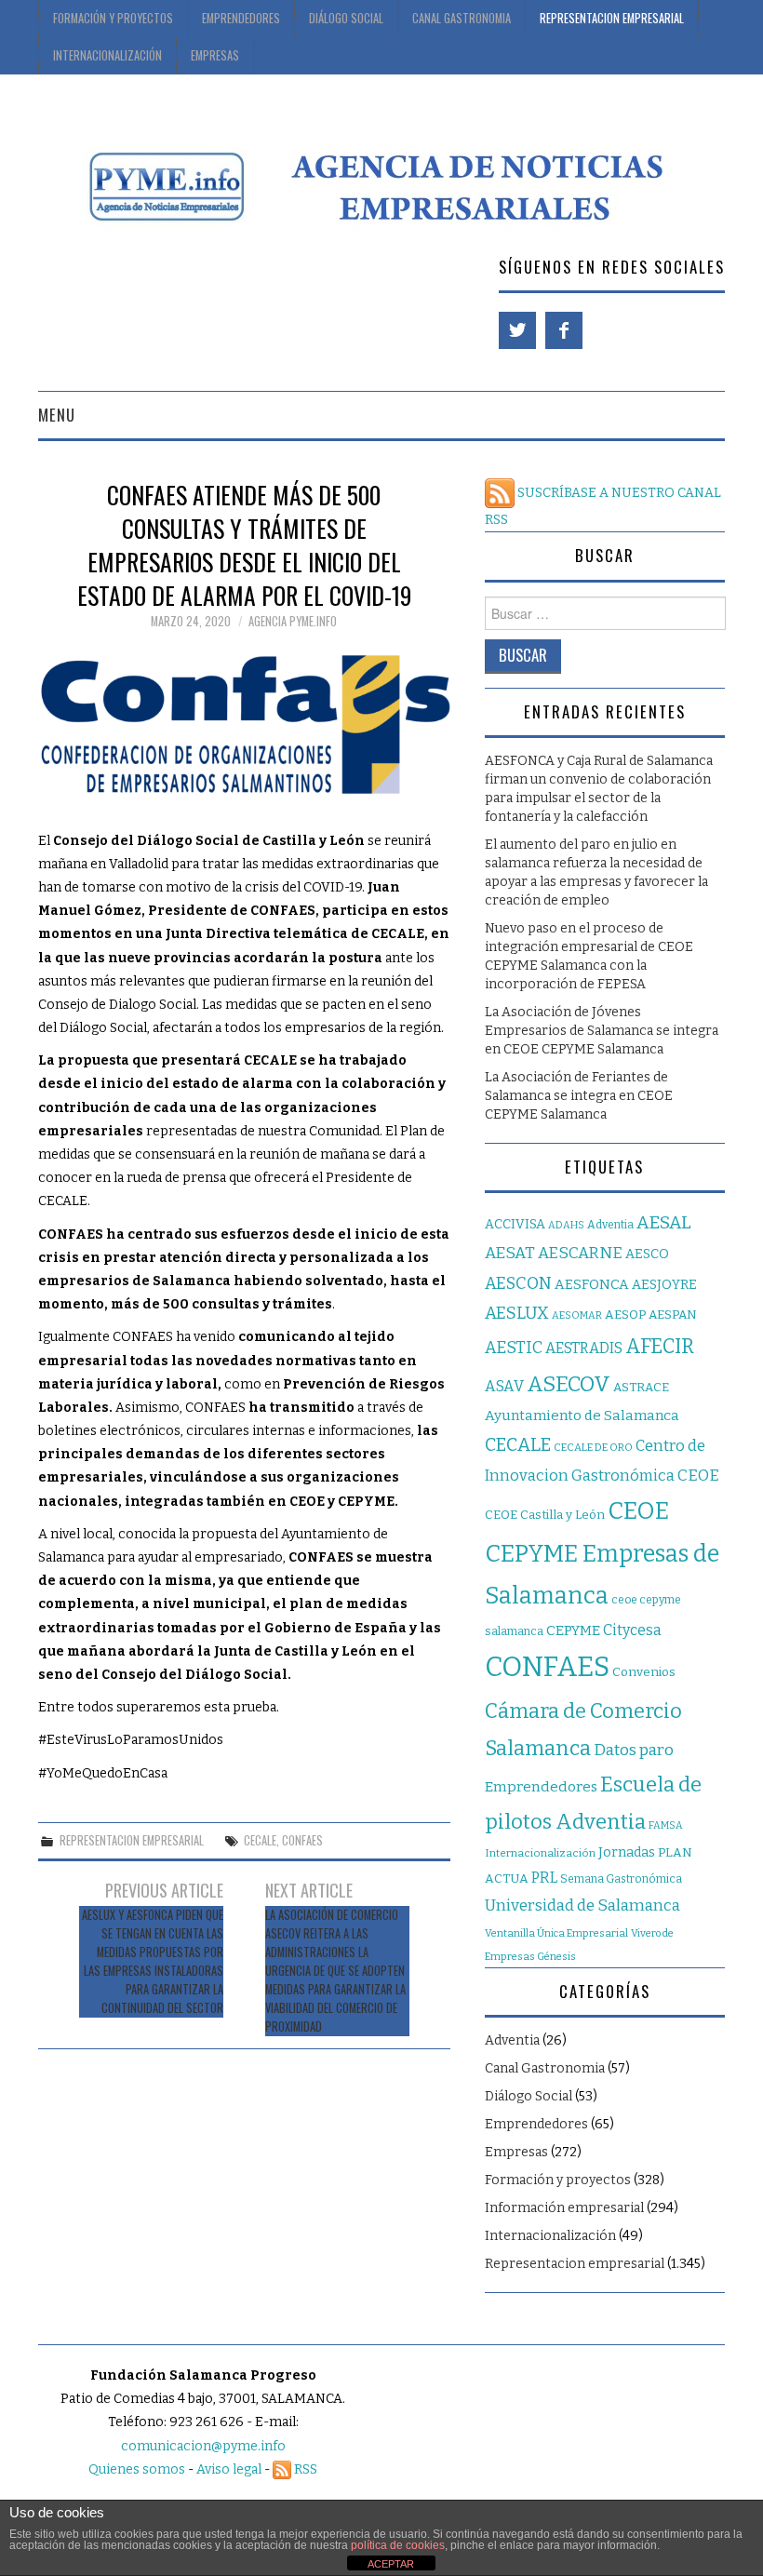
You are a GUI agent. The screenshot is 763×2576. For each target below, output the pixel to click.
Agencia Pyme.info (293, 621)
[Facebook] (564, 330)
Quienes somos (137, 2469)
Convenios (644, 1672)
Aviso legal (229, 2469)
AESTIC (514, 1348)
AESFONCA (592, 1284)
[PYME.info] (372, 184)
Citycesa (632, 1630)
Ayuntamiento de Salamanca (582, 1415)
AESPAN (673, 1315)
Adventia (610, 1225)
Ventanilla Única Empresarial (556, 1933)
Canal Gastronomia (462, 18)
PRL (544, 1878)
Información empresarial (564, 2208)
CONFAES (302, 1840)
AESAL (664, 1222)
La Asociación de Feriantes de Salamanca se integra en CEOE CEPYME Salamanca (579, 1096)
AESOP (625, 1315)
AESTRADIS (584, 1348)
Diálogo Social (346, 18)
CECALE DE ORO (593, 1448)
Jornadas (627, 1852)
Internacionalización (107, 55)
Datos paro (634, 1750)
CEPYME (573, 1630)
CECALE (260, 1840)
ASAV (504, 1386)
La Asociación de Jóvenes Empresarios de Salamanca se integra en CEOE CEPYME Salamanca (602, 1031)
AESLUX (517, 1313)
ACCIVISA (515, 1224)
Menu (57, 415)
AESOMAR (577, 1315)
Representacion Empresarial (612, 18)
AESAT (510, 1253)
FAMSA (666, 1825)
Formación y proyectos (113, 18)
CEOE (698, 1475)
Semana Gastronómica (621, 1879)
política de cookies (398, 2545)
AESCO (647, 1254)
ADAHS (566, 1225)
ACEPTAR (391, 2564)
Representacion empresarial (132, 1840)
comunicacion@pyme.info (203, 2446)
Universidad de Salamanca (582, 1905)
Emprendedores (241, 18)
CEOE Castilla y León (545, 1515)
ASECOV (569, 1384)
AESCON (518, 1283)
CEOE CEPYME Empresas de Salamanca (602, 1553)
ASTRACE (641, 1387)
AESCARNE (580, 1253)
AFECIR (660, 1347)
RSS (304, 2469)
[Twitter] (517, 330)
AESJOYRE (664, 1285)
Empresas (215, 55)
